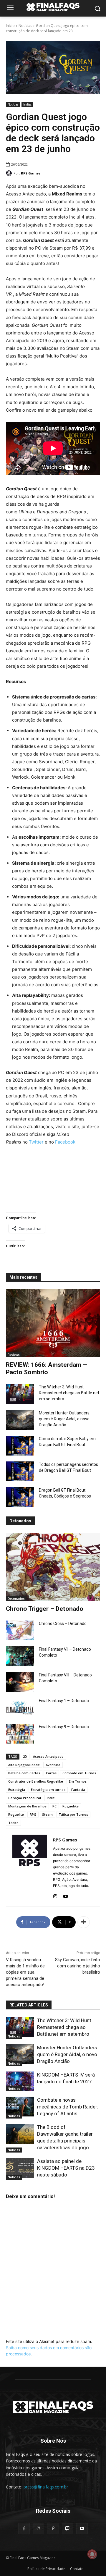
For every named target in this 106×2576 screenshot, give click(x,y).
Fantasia (78, 1790)
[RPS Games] (10, 173)
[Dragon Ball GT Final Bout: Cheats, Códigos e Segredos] (20, 1497)
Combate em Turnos (79, 1773)
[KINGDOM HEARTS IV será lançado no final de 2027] (20, 2081)
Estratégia (17, 1790)
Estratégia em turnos (48, 1790)
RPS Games (31, 173)
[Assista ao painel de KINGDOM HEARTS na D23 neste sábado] (20, 2168)
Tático (13, 1823)
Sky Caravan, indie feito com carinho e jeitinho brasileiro (78, 1966)
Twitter (36, 1142)
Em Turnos (78, 1781)
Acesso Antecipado (48, 1756)
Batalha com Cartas (24, 1773)
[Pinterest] (53, 2529)
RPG (33, 1814)
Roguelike (71, 1806)
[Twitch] (68, 2529)
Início (10, 26)
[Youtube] (66, 1895)
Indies (27, 104)
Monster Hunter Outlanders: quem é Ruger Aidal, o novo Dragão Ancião (65, 1419)
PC (54, 1806)
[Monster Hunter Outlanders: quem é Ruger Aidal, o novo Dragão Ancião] (20, 1420)
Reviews (14, 1355)
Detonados (16, 1599)
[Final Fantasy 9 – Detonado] (20, 1734)
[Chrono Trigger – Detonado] (53, 1567)
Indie (51, 1798)
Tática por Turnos (73, 1814)
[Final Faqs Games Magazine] (53, 7)
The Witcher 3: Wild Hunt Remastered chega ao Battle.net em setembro (69, 1393)
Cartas (51, 1773)
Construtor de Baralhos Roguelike (36, 1781)
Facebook (65, 1142)
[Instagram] (55, 1895)
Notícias (25, 26)
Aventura (53, 1765)
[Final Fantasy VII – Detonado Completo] (20, 1656)
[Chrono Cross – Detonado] (20, 1630)
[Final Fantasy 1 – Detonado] (20, 1708)
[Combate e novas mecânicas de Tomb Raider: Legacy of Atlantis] (20, 2107)
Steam (47, 1814)
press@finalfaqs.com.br (46, 2487)
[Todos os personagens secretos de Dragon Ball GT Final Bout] (20, 1471)
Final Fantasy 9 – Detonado (64, 1727)
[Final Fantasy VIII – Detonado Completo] (20, 1682)
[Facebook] (24, 2529)
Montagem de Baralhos (27, 1806)
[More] (84, 1922)
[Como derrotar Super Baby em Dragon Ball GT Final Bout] (20, 1446)
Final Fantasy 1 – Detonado (64, 1701)
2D (25, 1756)
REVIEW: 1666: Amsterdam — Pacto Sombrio (47, 1368)
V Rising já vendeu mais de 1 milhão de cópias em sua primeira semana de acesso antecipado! (25, 1972)
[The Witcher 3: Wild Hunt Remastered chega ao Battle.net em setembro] (20, 1394)
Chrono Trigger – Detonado (45, 1609)
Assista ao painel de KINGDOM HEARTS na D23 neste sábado (66, 2168)
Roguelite (16, 1814)
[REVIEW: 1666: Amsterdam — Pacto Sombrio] (53, 1323)
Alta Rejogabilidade (24, 1765)
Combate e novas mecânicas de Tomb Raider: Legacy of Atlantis (68, 2107)
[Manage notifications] (92, 2554)
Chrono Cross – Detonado (63, 1623)
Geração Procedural (25, 1798)
